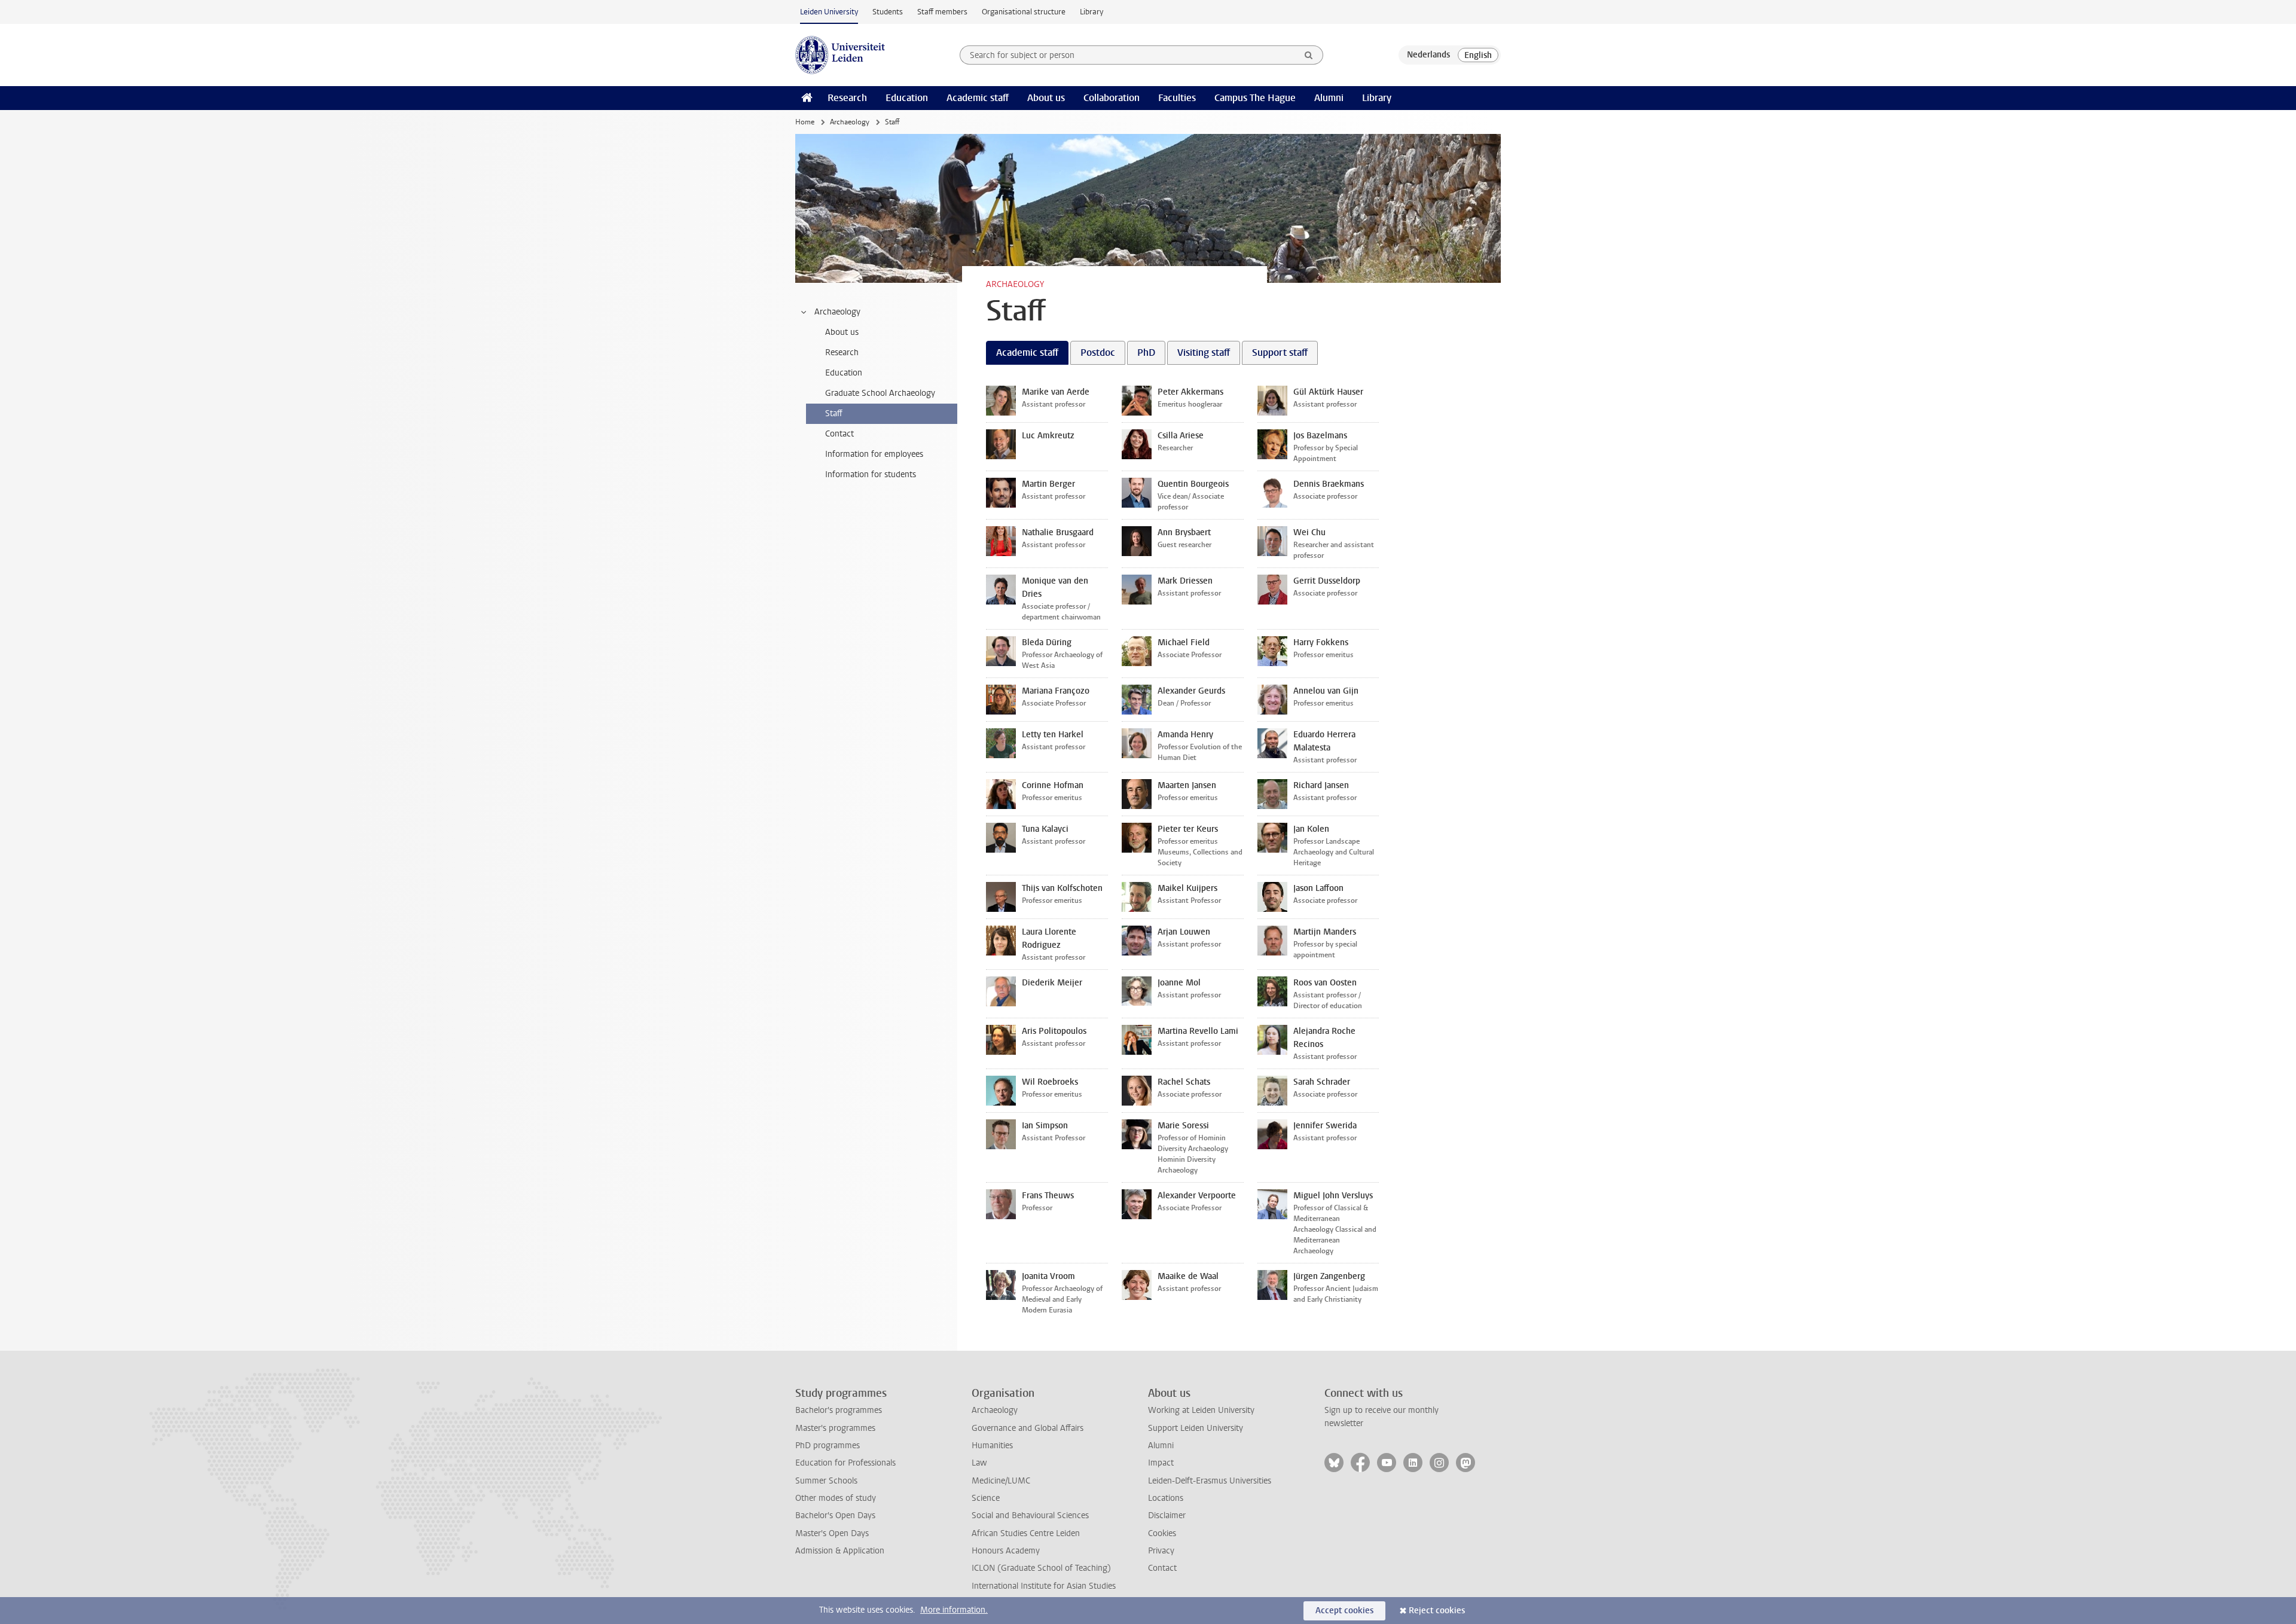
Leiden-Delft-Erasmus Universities (1210, 1481)
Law (979, 1463)
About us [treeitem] (842, 332)
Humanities (992, 1446)
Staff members (942, 12)
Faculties (1177, 98)
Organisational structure (1024, 12)
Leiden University (829, 12)
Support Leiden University (1196, 1428)
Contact (1162, 1568)
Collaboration (1112, 98)
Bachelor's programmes (839, 1410)
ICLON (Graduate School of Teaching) (1041, 1568)
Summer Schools (826, 1481)
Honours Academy (1006, 1551)
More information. (954, 1610)
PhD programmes (828, 1446)
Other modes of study (836, 1498)
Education (907, 98)
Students (888, 12)
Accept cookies (1344, 1611)
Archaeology (850, 122)
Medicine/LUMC (1001, 1481)
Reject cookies (1437, 1611)
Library (1091, 12)
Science (986, 1498)
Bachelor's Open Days (835, 1515)
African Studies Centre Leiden (1026, 1533)
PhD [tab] (1146, 352)
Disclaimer (1167, 1515)
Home (805, 122)
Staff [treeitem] (834, 413)
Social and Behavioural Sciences (1030, 1515)
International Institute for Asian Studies (1044, 1586)
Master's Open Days (832, 1533)
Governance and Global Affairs (1028, 1428)
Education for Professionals (845, 1463)
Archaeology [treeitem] (837, 312)
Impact (1161, 1463)
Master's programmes (835, 1428)
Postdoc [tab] (1098, 352)
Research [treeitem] (842, 352)
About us (1046, 98)
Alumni (1329, 98)
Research (847, 98)
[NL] (1428, 55)
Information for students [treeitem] (871, 474)
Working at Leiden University (1201, 1410)
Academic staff (978, 98)
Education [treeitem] (844, 373)
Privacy (1161, 1551)
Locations (1166, 1498)
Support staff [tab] (1280, 352)
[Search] (1309, 55)
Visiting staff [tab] (1204, 352)
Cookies (1162, 1533)
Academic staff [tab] (1027, 352)
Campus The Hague (1255, 98)
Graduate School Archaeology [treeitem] (880, 393)
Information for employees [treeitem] (874, 454)
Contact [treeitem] (839, 434)
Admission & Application (840, 1551)
